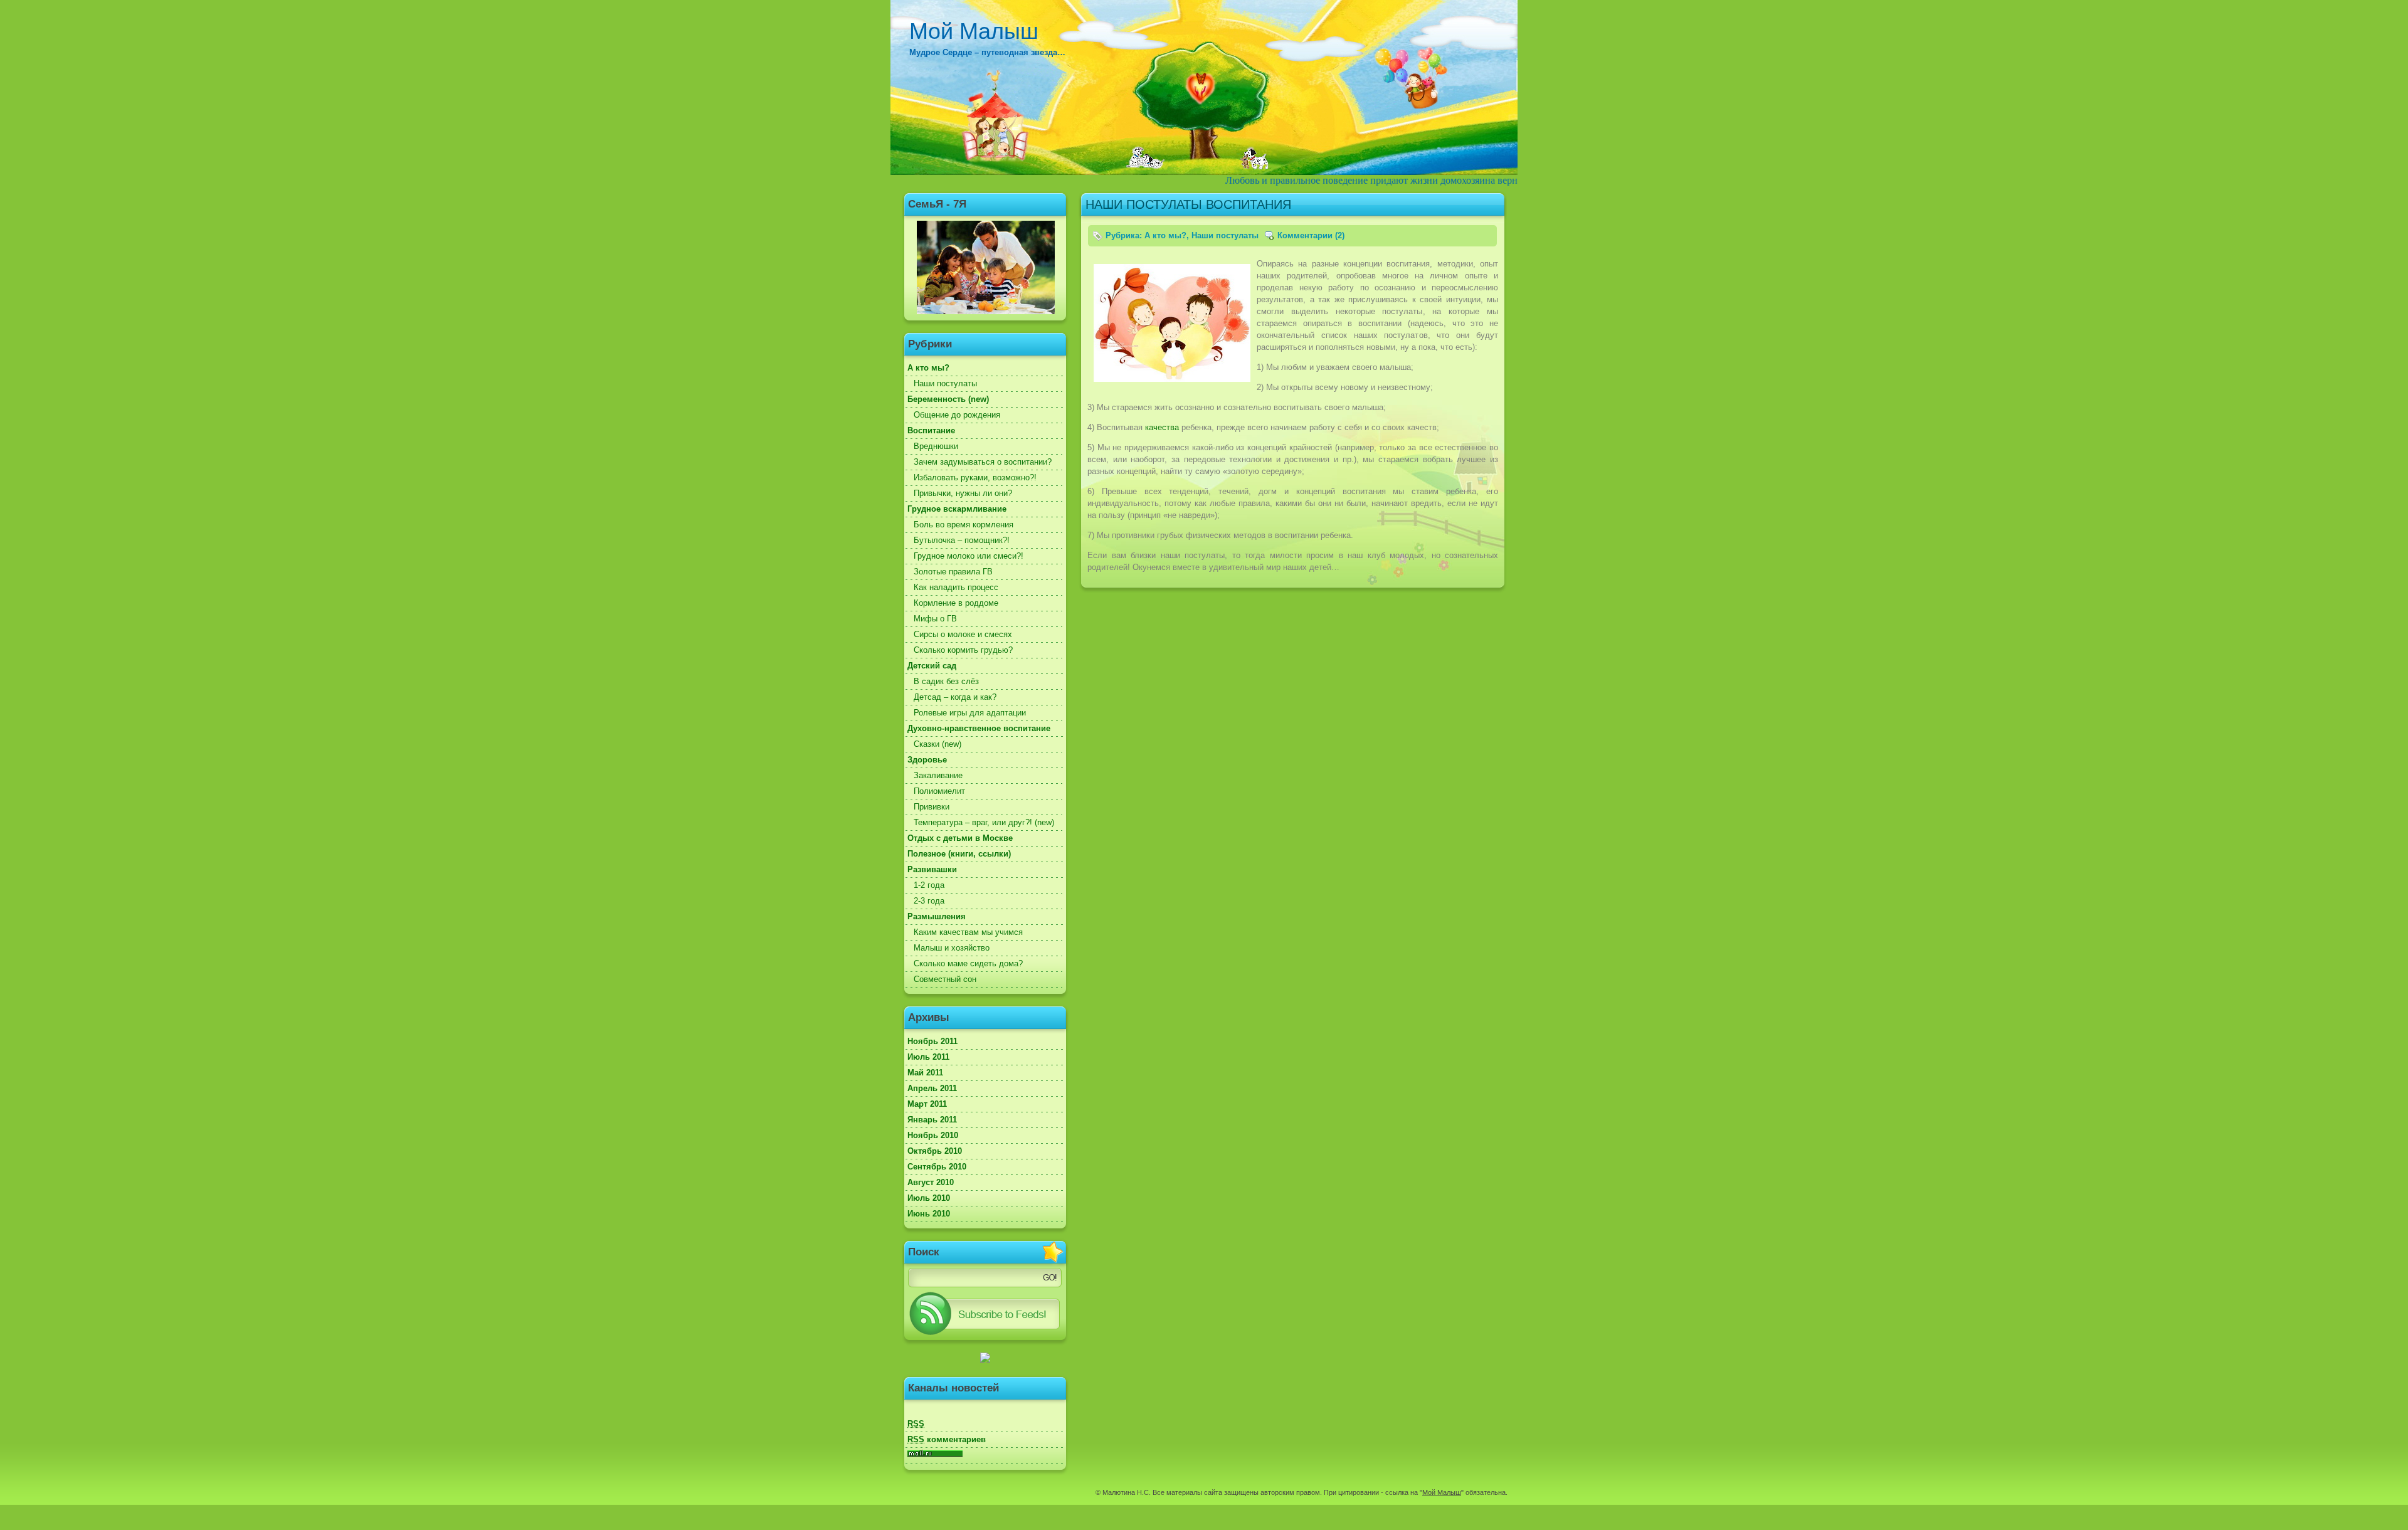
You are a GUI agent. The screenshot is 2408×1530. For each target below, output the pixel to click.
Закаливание (938, 775)
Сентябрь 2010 (937, 1167)
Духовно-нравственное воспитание (979, 728)
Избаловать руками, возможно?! (975, 477)
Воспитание (931, 430)
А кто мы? (928, 368)
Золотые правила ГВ (953, 572)
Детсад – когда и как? (955, 697)
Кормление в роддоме (956, 603)
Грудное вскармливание (957, 509)
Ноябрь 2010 (933, 1135)
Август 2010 (931, 1182)
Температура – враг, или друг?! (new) (984, 822)
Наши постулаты (945, 383)
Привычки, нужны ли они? (963, 493)
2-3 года (929, 901)
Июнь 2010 (929, 1214)
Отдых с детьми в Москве (960, 838)
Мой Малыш (974, 31)
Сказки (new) (937, 744)
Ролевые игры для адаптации (970, 713)
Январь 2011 (932, 1120)
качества (1162, 427)
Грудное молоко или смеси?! (969, 556)
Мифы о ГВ (935, 619)
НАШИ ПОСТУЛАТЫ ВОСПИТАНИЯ (1188, 204)
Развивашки (932, 869)
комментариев (947, 1439)
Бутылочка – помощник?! (962, 540)
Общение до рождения (957, 415)
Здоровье (927, 760)
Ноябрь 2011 (932, 1041)
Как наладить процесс (956, 587)
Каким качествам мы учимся (968, 932)
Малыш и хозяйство (952, 948)
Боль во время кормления (964, 525)
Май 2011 (925, 1073)
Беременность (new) (948, 399)
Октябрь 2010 (935, 1151)
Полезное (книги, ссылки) (959, 854)
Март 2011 (927, 1104)
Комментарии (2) (1311, 235)
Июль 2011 (928, 1057)
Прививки (932, 807)
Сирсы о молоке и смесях (963, 634)
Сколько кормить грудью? (963, 650)
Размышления (937, 916)
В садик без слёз (946, 681)
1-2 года (929, 885)
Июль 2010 (929, 1198)
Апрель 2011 (932, 1088)
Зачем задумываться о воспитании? (983, 462)
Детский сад (932, 666)
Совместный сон (945, 979)
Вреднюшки (936, 446)
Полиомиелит (939, 791)
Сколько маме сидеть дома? (968, 963)
